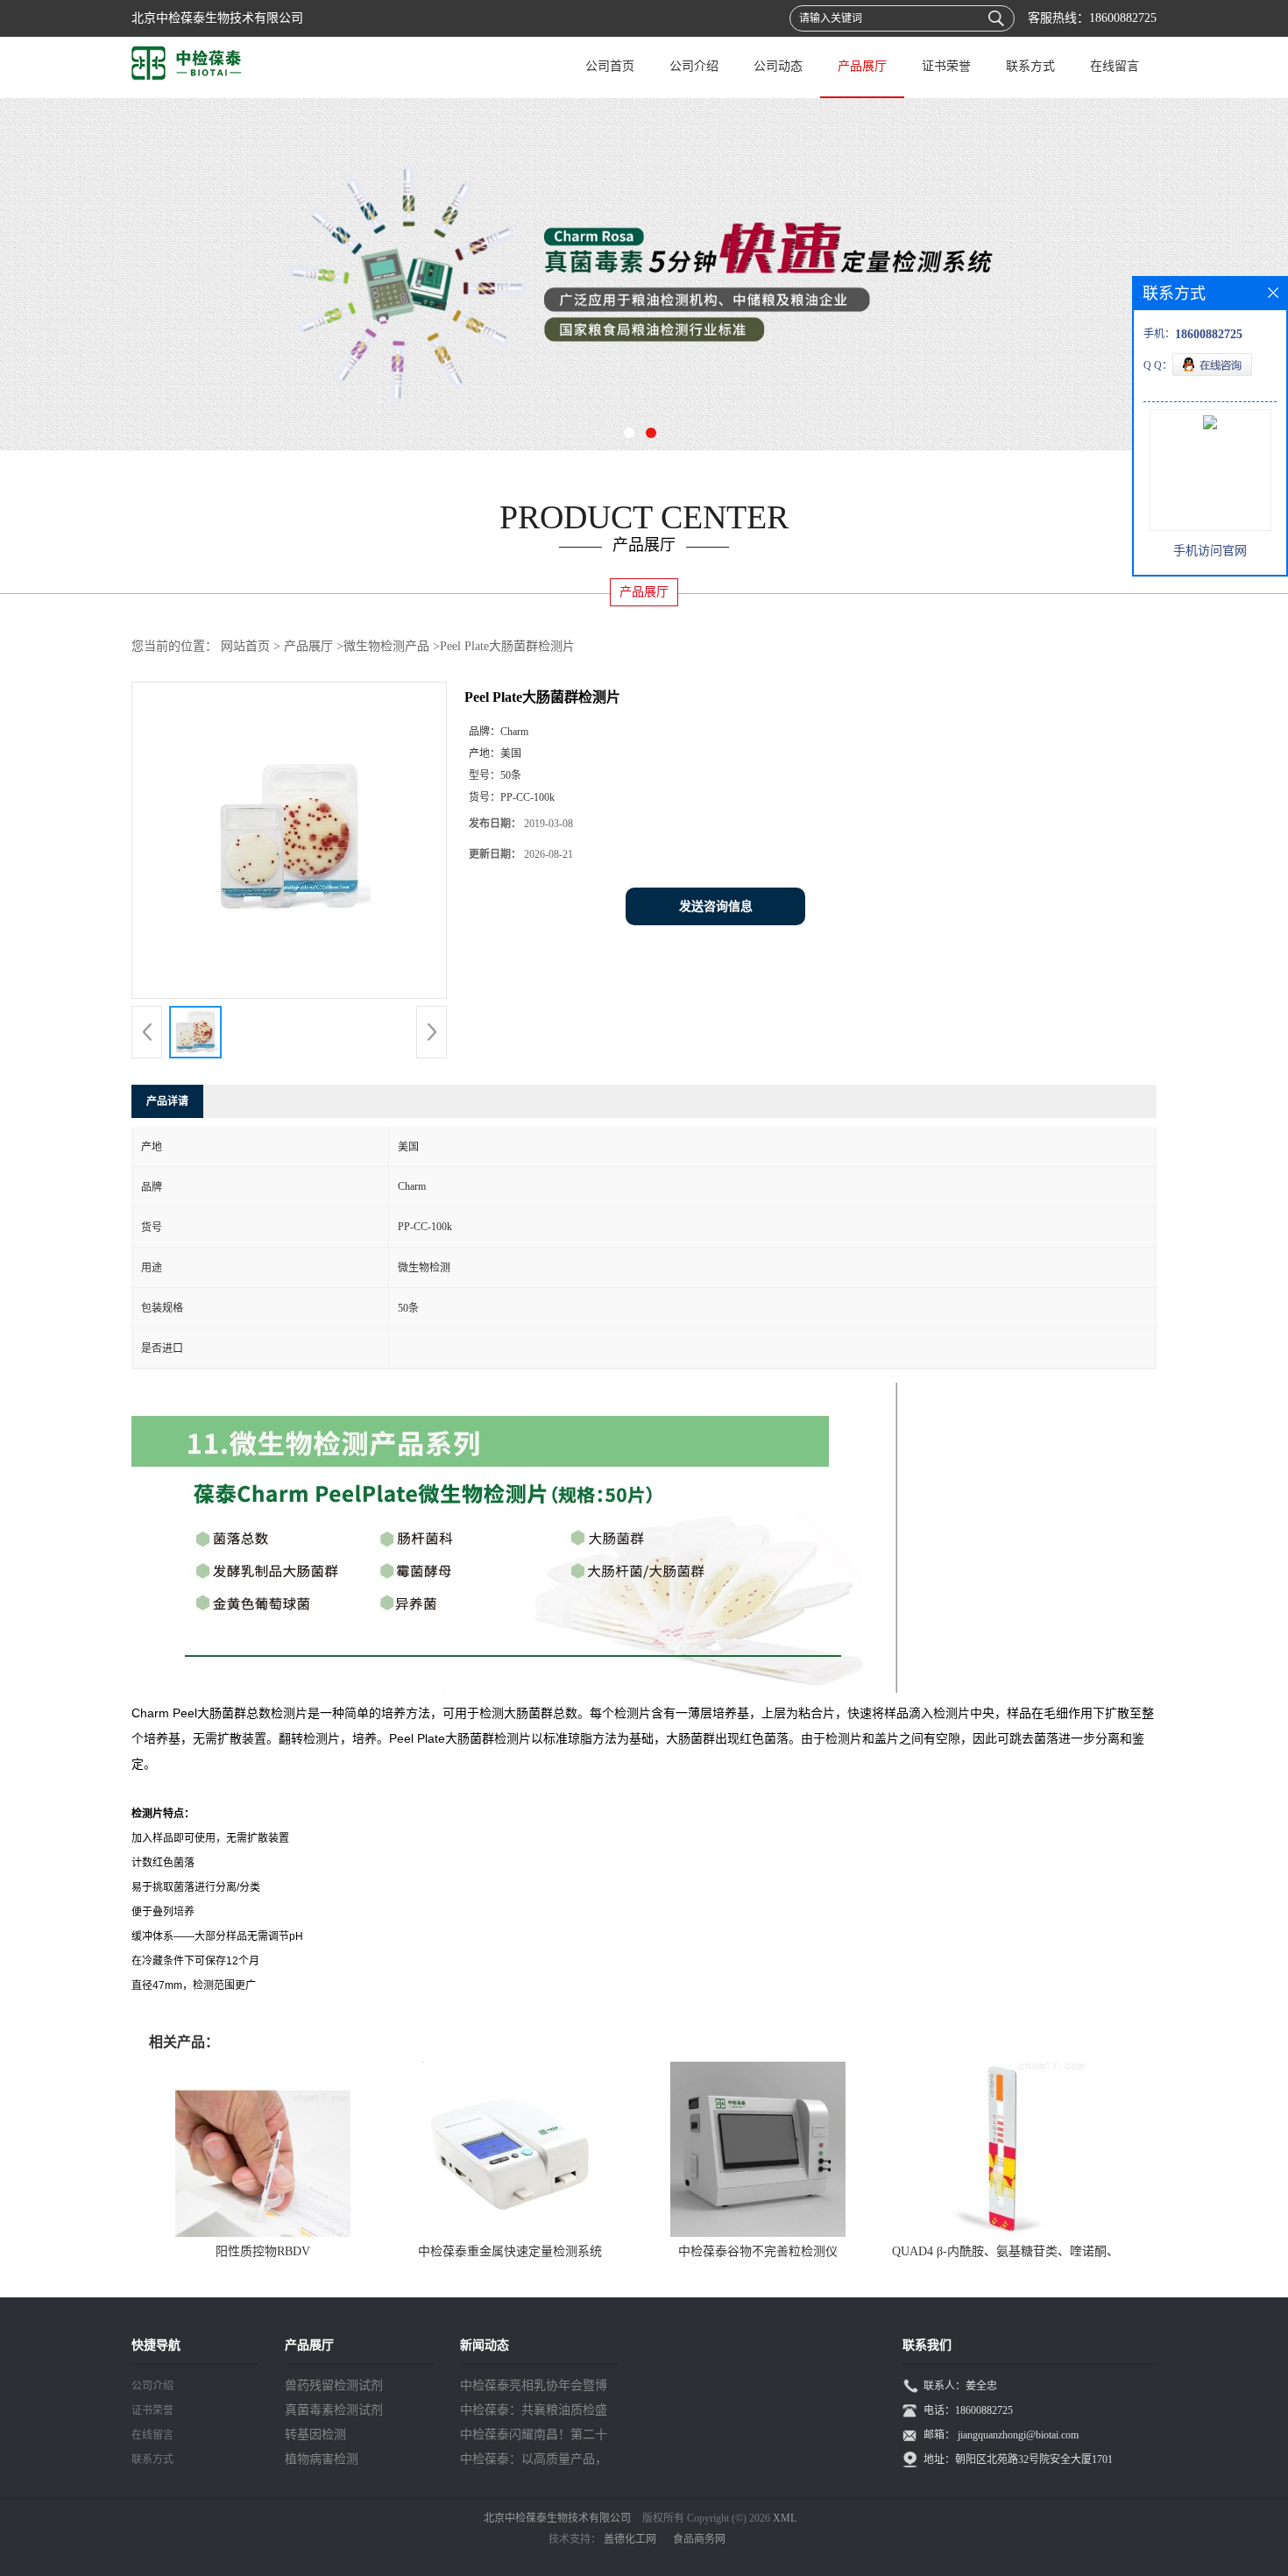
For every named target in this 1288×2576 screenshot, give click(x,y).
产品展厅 (862, 66)
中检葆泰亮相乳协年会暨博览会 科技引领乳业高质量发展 (535, 2388)
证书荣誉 (946, 66)
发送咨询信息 (716, 906)
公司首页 (610, 66)
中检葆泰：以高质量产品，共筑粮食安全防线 (534, 2462)
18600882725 (1123, 18)
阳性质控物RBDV (263, 2251)
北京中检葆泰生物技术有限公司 (557, 2518)
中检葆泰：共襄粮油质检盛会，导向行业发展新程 (534, 2413)
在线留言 (1115, 66)
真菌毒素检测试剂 (334, 2410)
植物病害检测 (322, 2459)
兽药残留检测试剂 (334, 2385)
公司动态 (778, 66)
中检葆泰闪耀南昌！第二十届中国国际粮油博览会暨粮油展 (534, 2438)
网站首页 (245, 646)
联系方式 (1030, 66)
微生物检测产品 (386, 646)
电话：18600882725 (968, 2410)
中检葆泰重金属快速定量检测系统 (510, 2251)
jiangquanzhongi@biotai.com (1018, 2435)
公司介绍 (694, 66)
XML (785, 2518)
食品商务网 (699, 2539)
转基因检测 (315, 2434)
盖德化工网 (630, 2539)
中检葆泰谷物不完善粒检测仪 (758, 2251)
